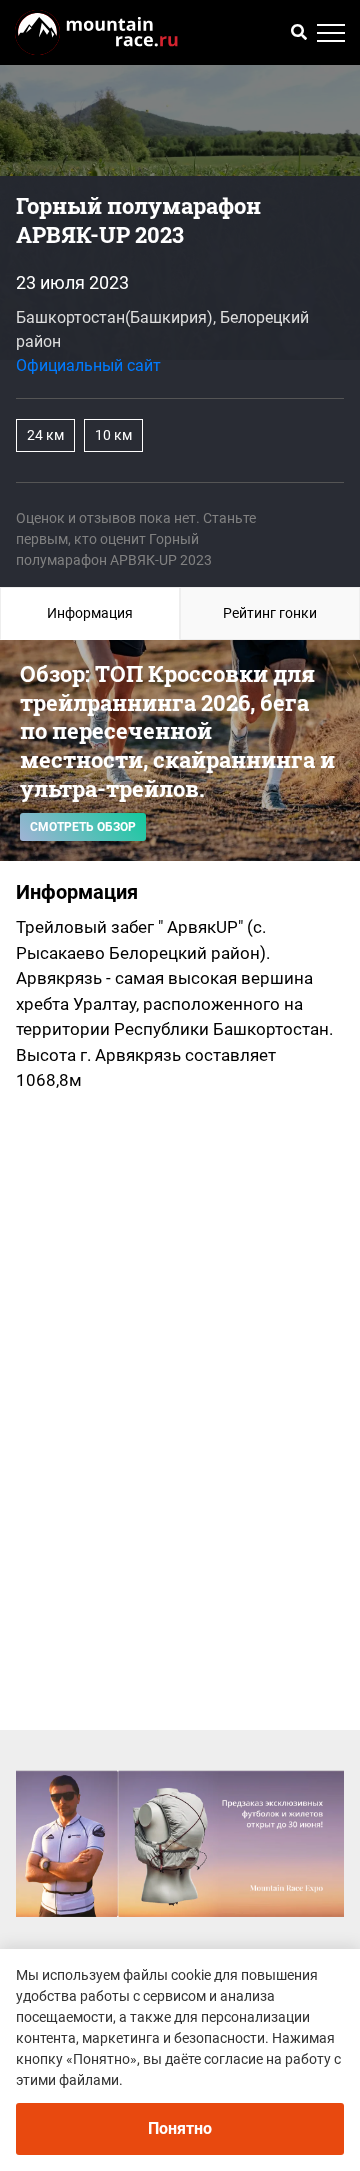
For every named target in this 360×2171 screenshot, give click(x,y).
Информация (90, 613)
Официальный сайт (88, 365)
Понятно (180, 2128)
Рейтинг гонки (270, 613)
